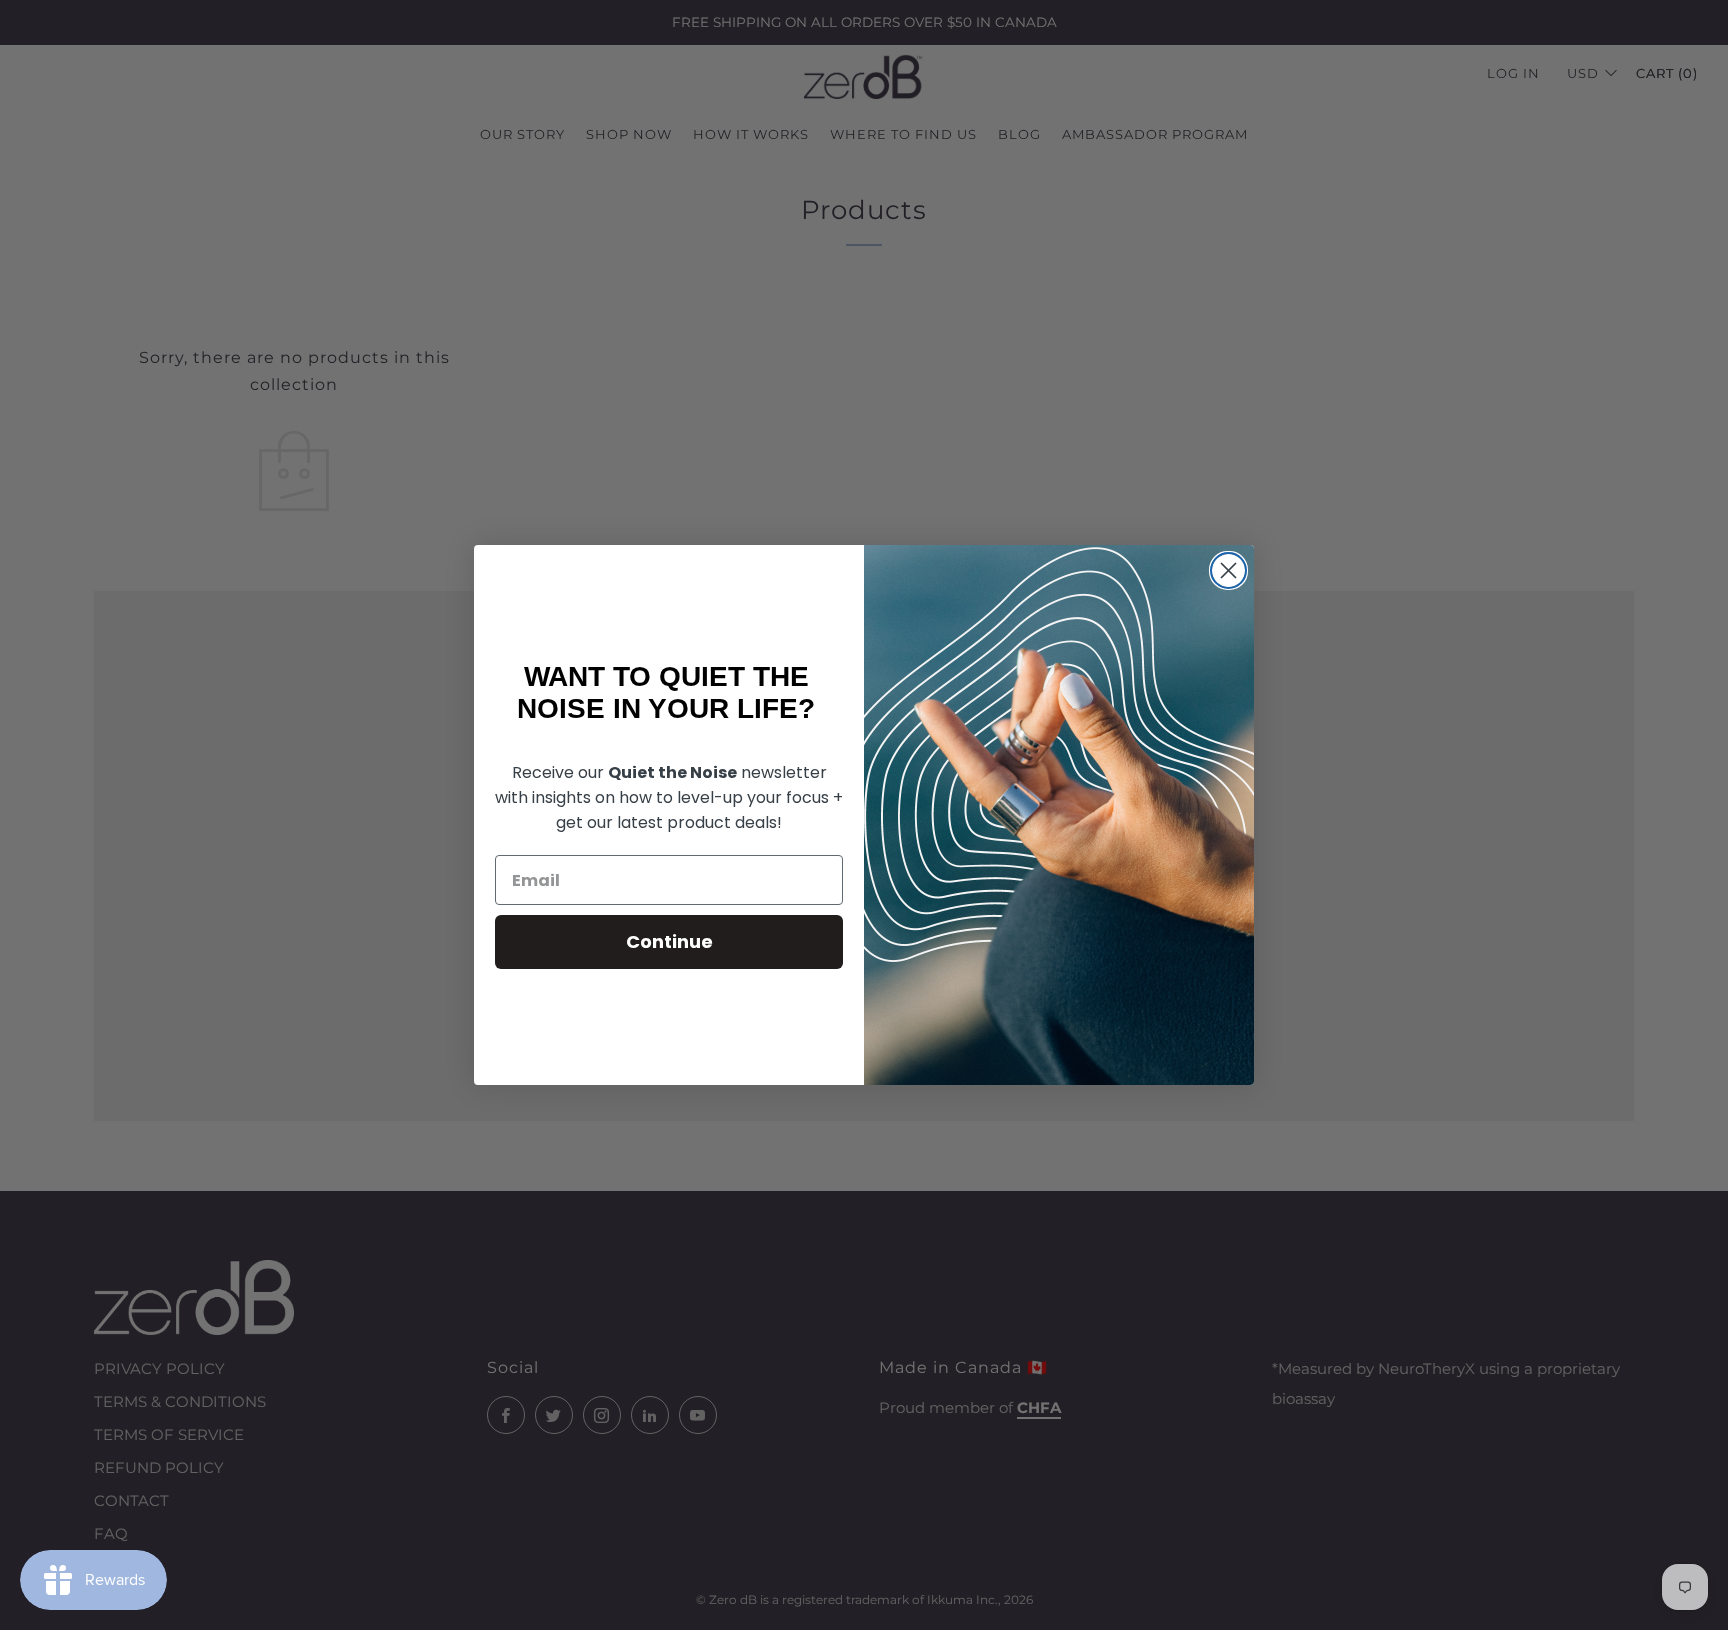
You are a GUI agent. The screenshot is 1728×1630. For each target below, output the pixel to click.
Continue (669, 941)
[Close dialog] (1228, 570)
